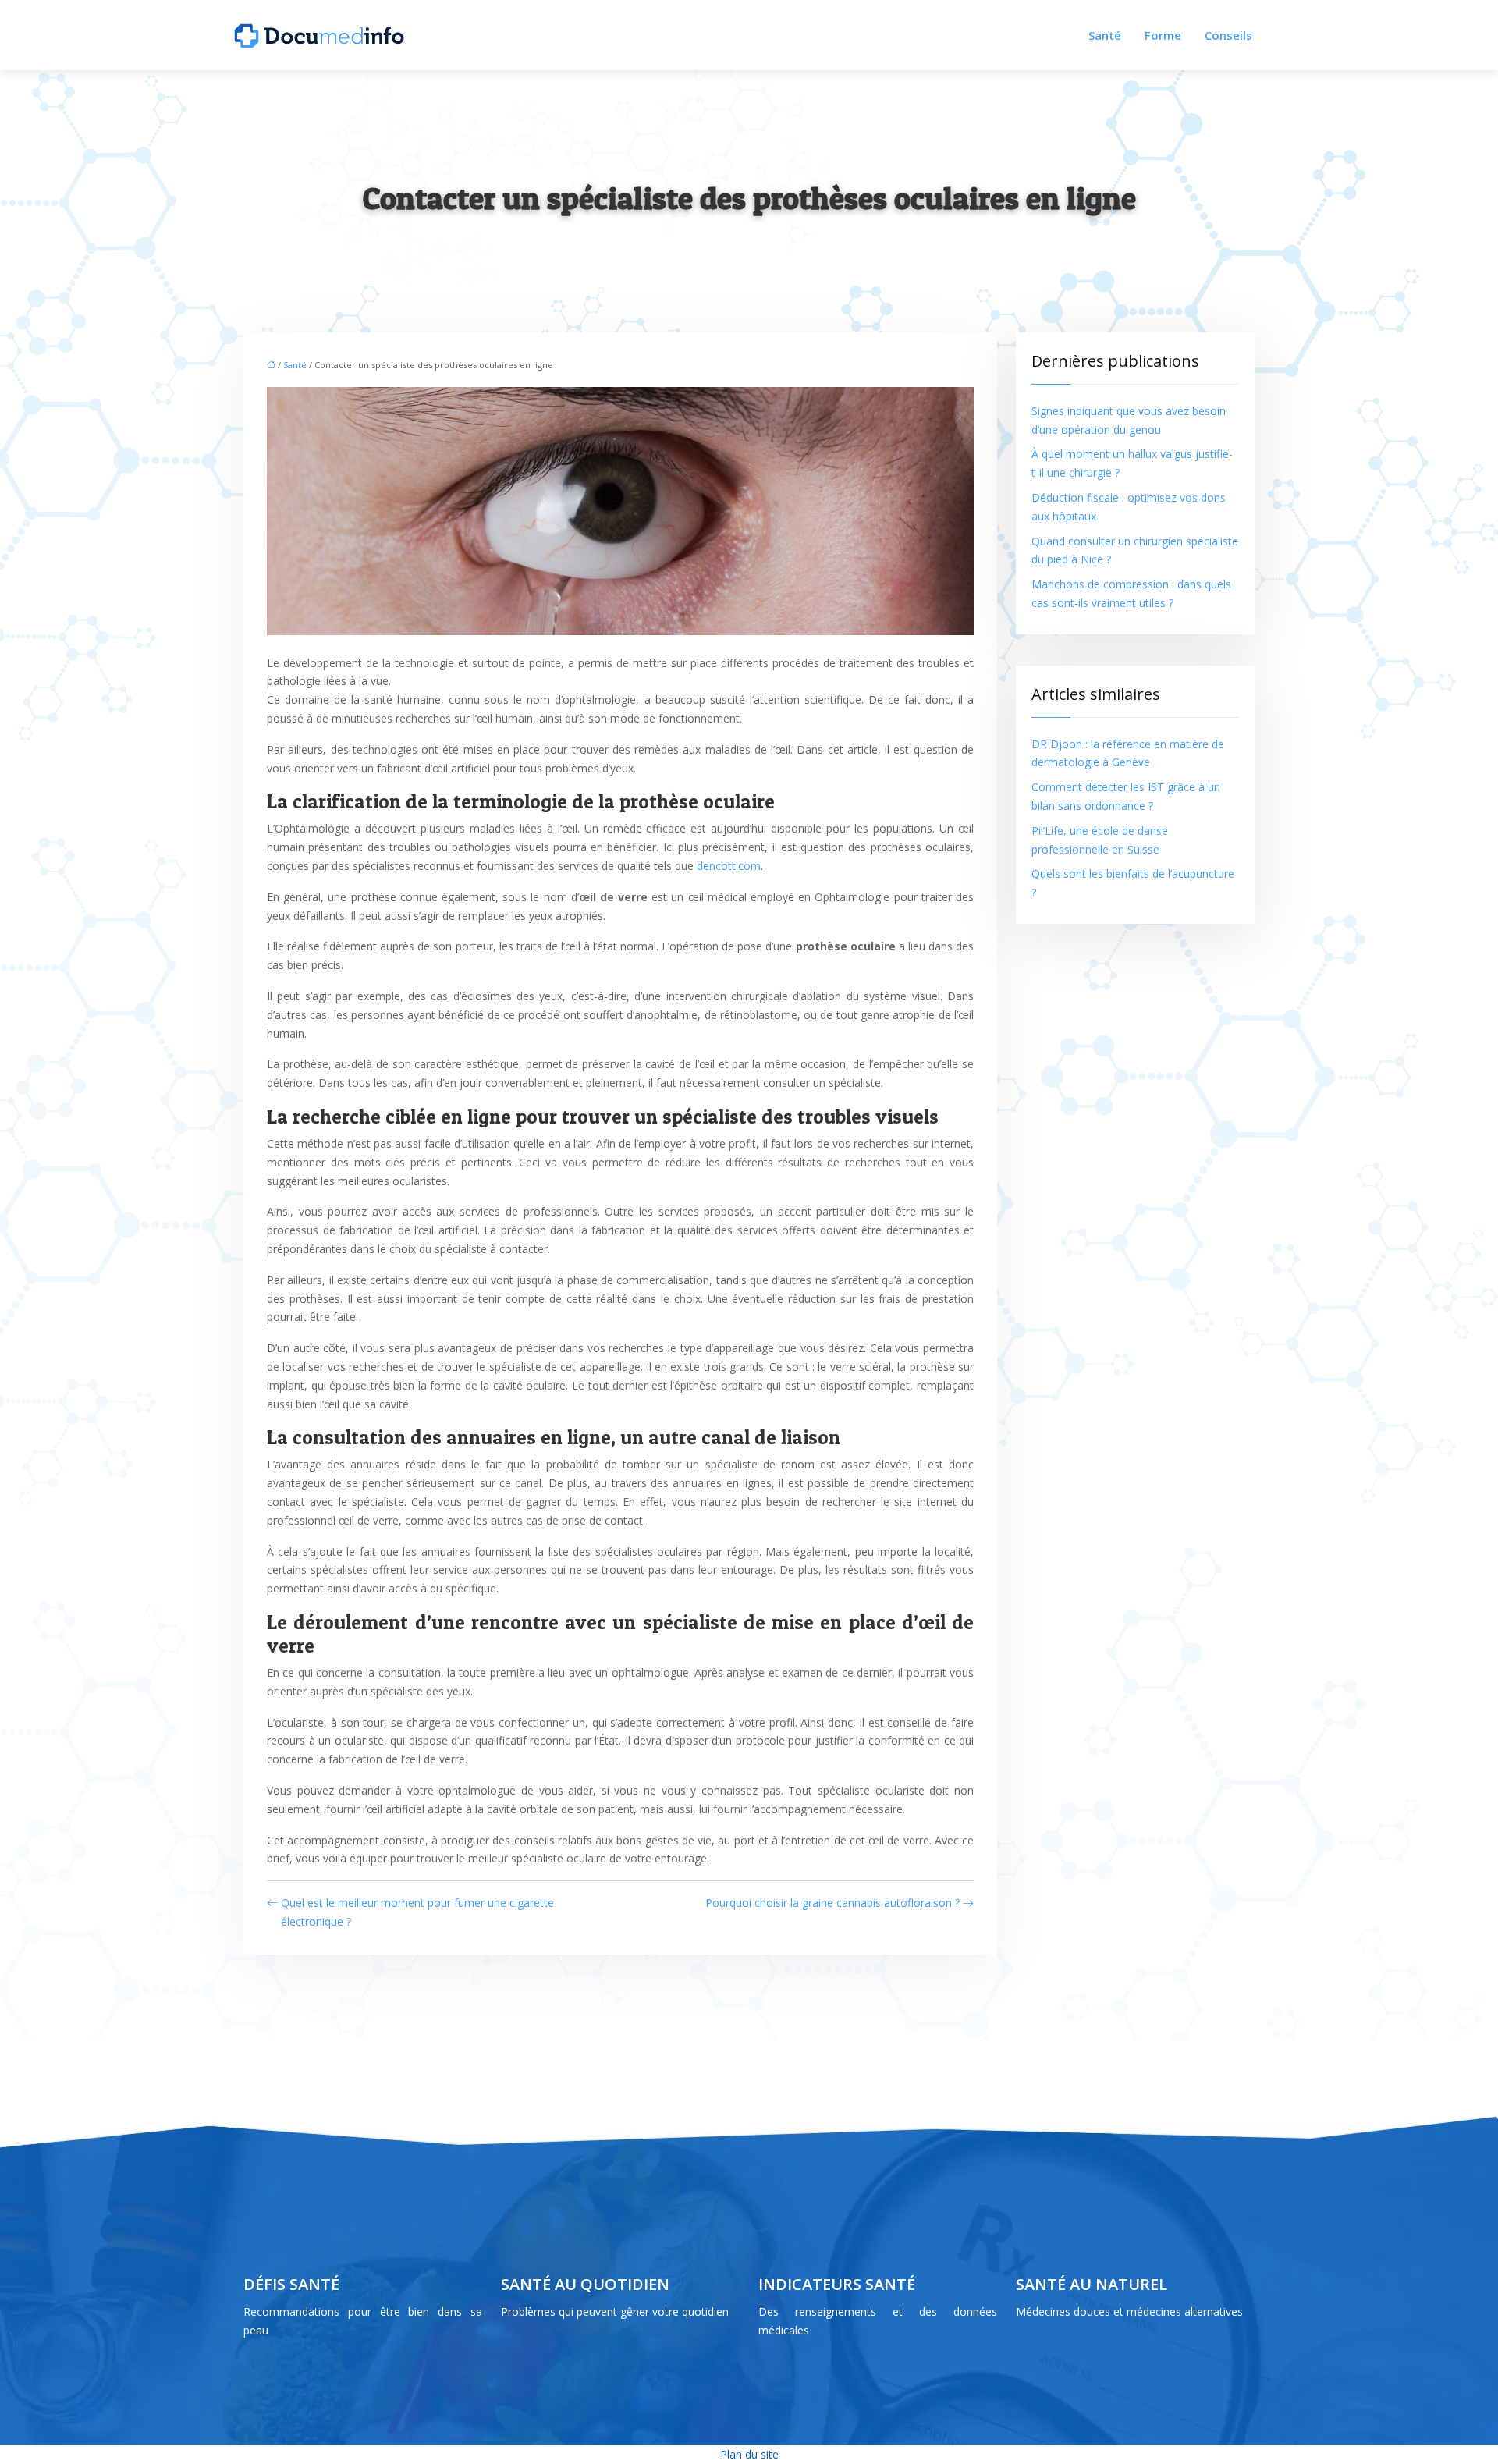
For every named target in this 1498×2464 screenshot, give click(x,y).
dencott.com (729, 866)
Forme (1163, 35)
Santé (1105, 35)
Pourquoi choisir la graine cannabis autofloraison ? (832, 1903)
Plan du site (749, 2454)
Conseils (1228, 35)
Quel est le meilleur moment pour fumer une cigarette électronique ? (417, 1912)
